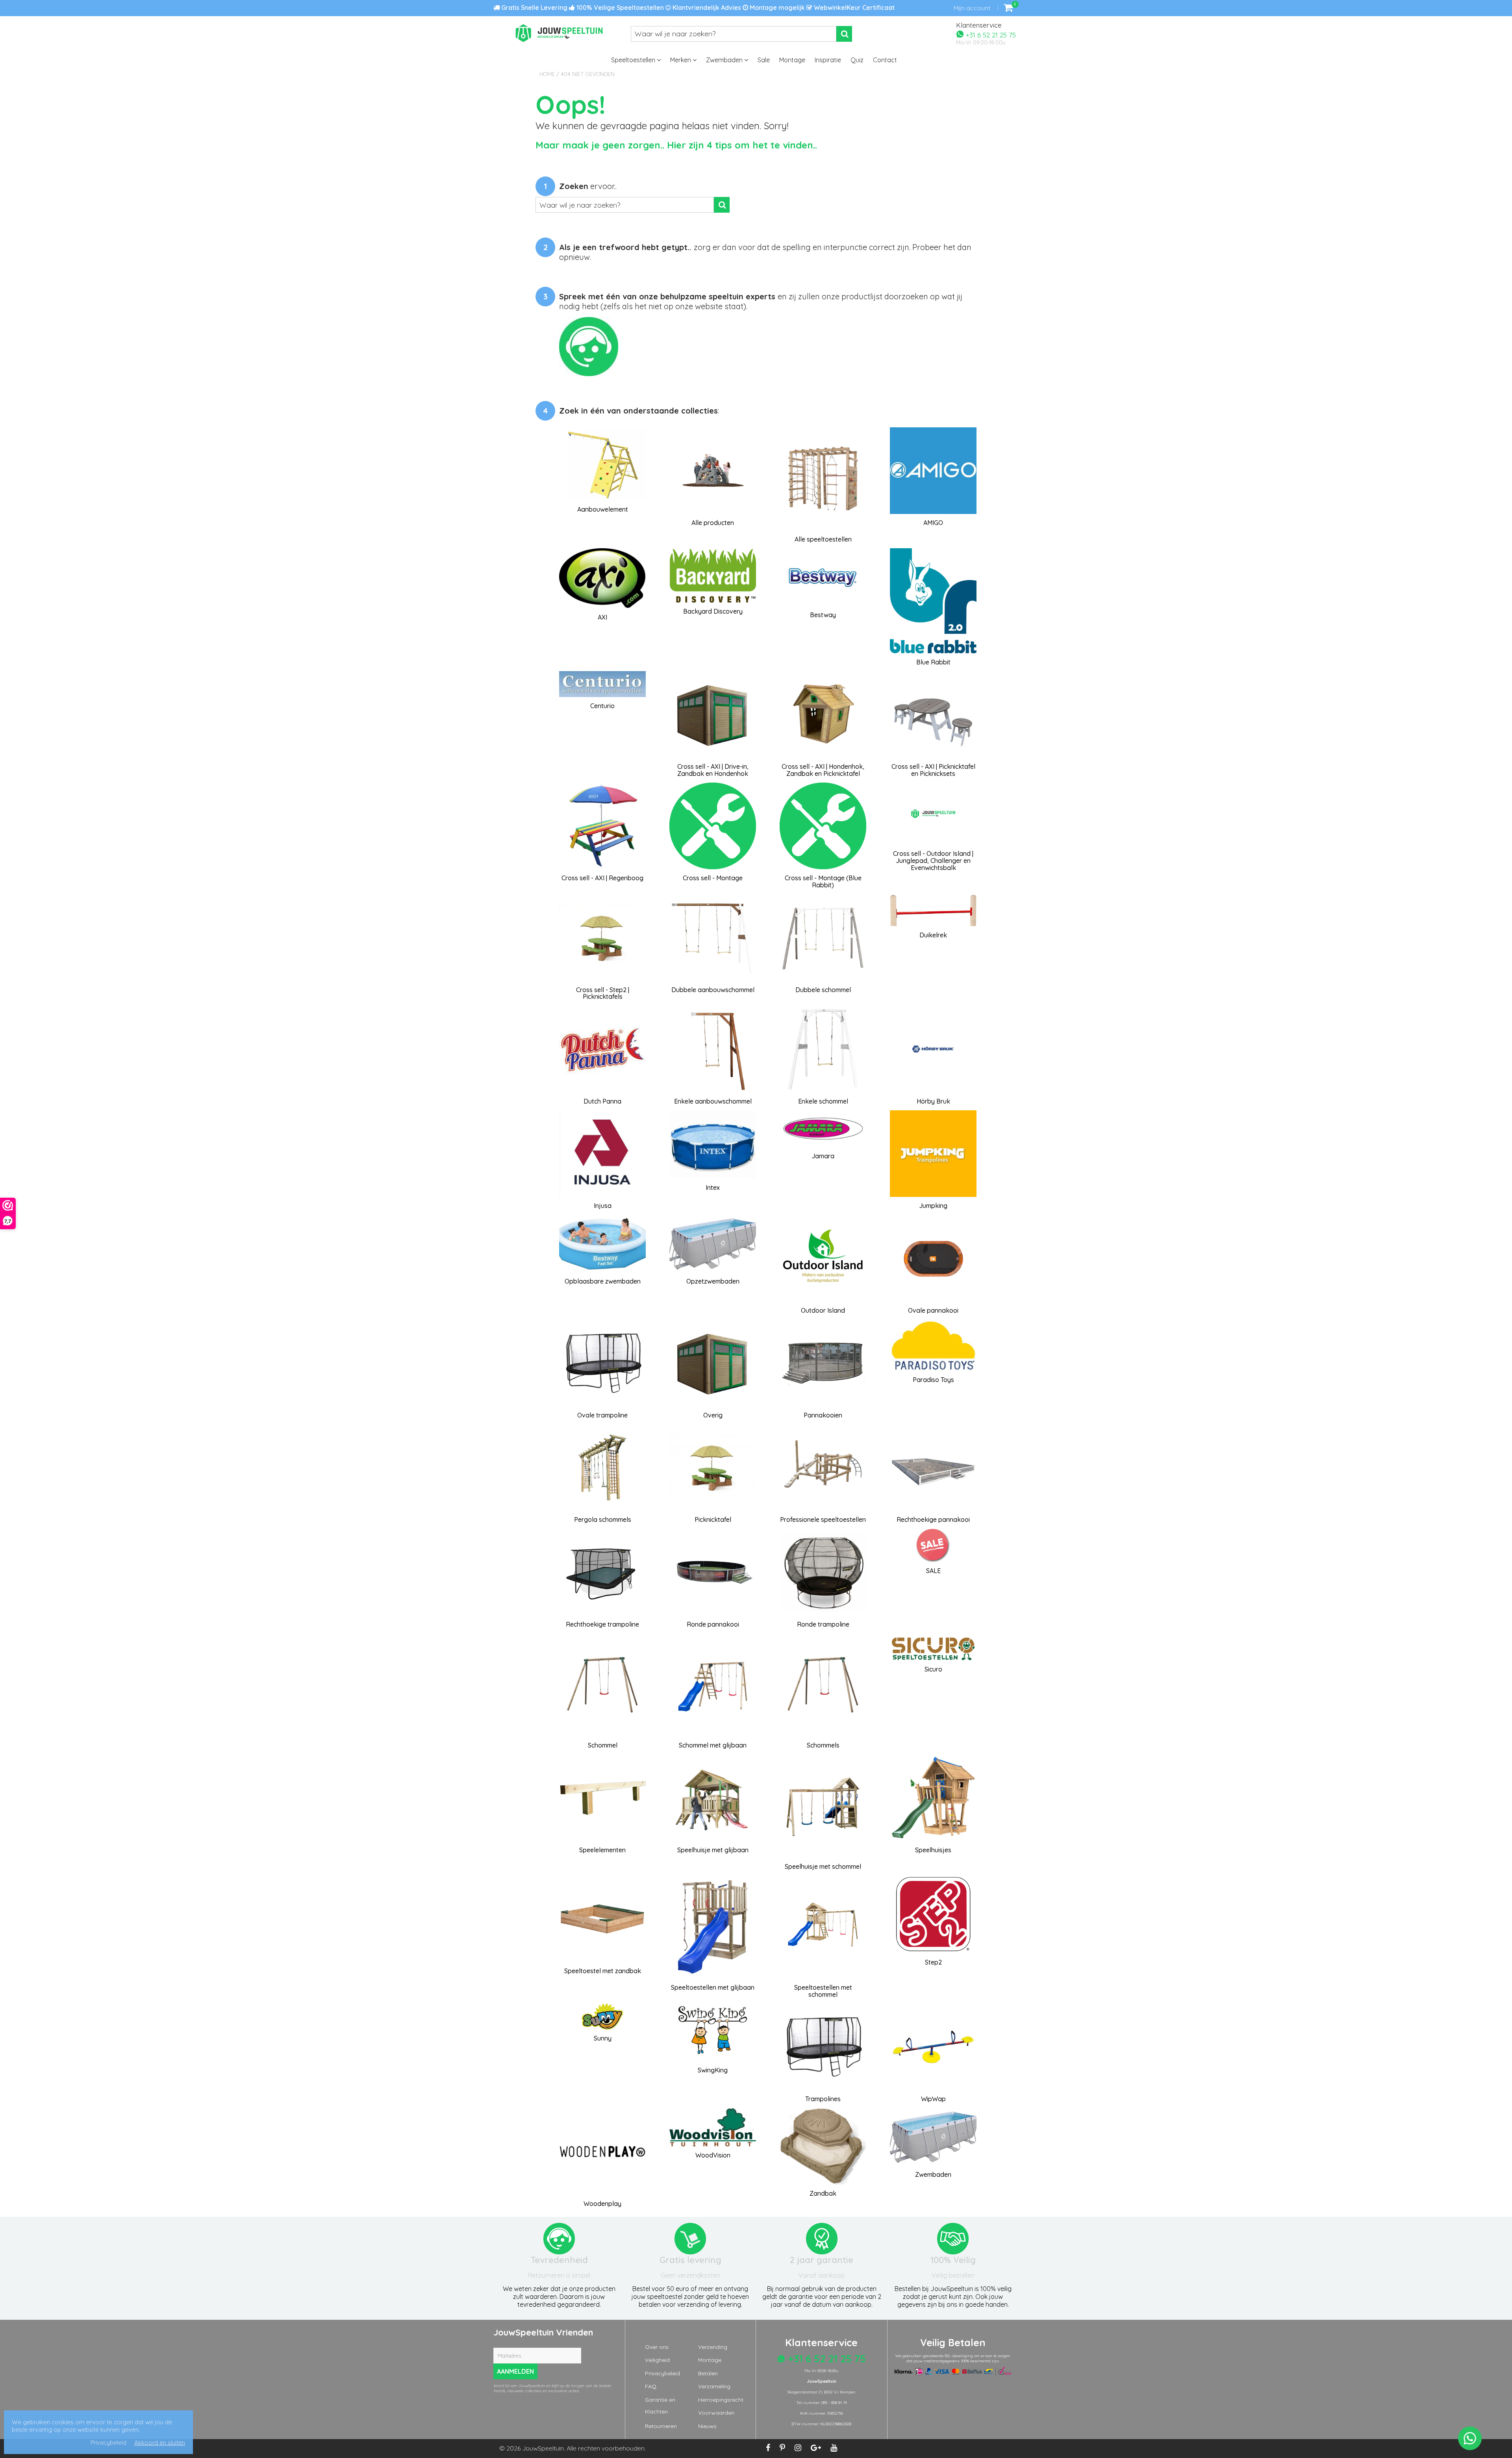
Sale (764, 60)
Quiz (857, 60)
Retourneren (661, 2426)
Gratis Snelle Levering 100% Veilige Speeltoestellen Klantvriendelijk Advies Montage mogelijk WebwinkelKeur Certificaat (697, 7)
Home (547, 74)
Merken (681, 60)
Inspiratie (828, 60)
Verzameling (714, 2386)
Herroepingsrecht (721, 2400)
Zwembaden (725, 60)
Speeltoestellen (634, 60)
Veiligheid (657, 2360)
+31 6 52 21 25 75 (990, 34)
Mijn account (972, 8)
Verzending (713, 2347)
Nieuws (707, 2426)
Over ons (657, 2347)
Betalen (708, 2373)
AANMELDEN (515, 2371)
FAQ (651, 2386)
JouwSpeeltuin (543, 2448)
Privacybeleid (662, 2373)
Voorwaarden (716, 2413)
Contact (885, 60)
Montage (792, 60)
